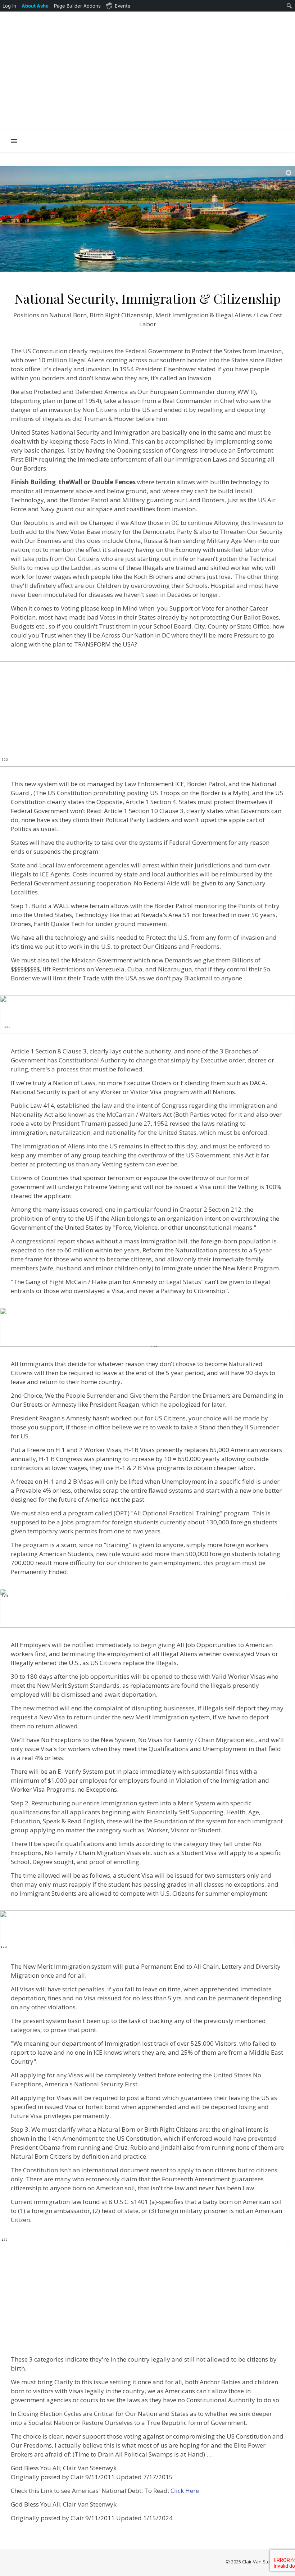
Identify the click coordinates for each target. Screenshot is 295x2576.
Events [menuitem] (122, 6)
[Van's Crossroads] (147, 78)
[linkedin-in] (123, 19)
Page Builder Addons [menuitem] (77, 6)
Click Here (185, 2491)
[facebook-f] (113, 19)
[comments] (143, 19)
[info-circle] (183, 19)
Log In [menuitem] (9, 6)
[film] (173, 19)
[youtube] (163, 19)
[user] (133, 19)
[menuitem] (35, 6)
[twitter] (153, 19)
